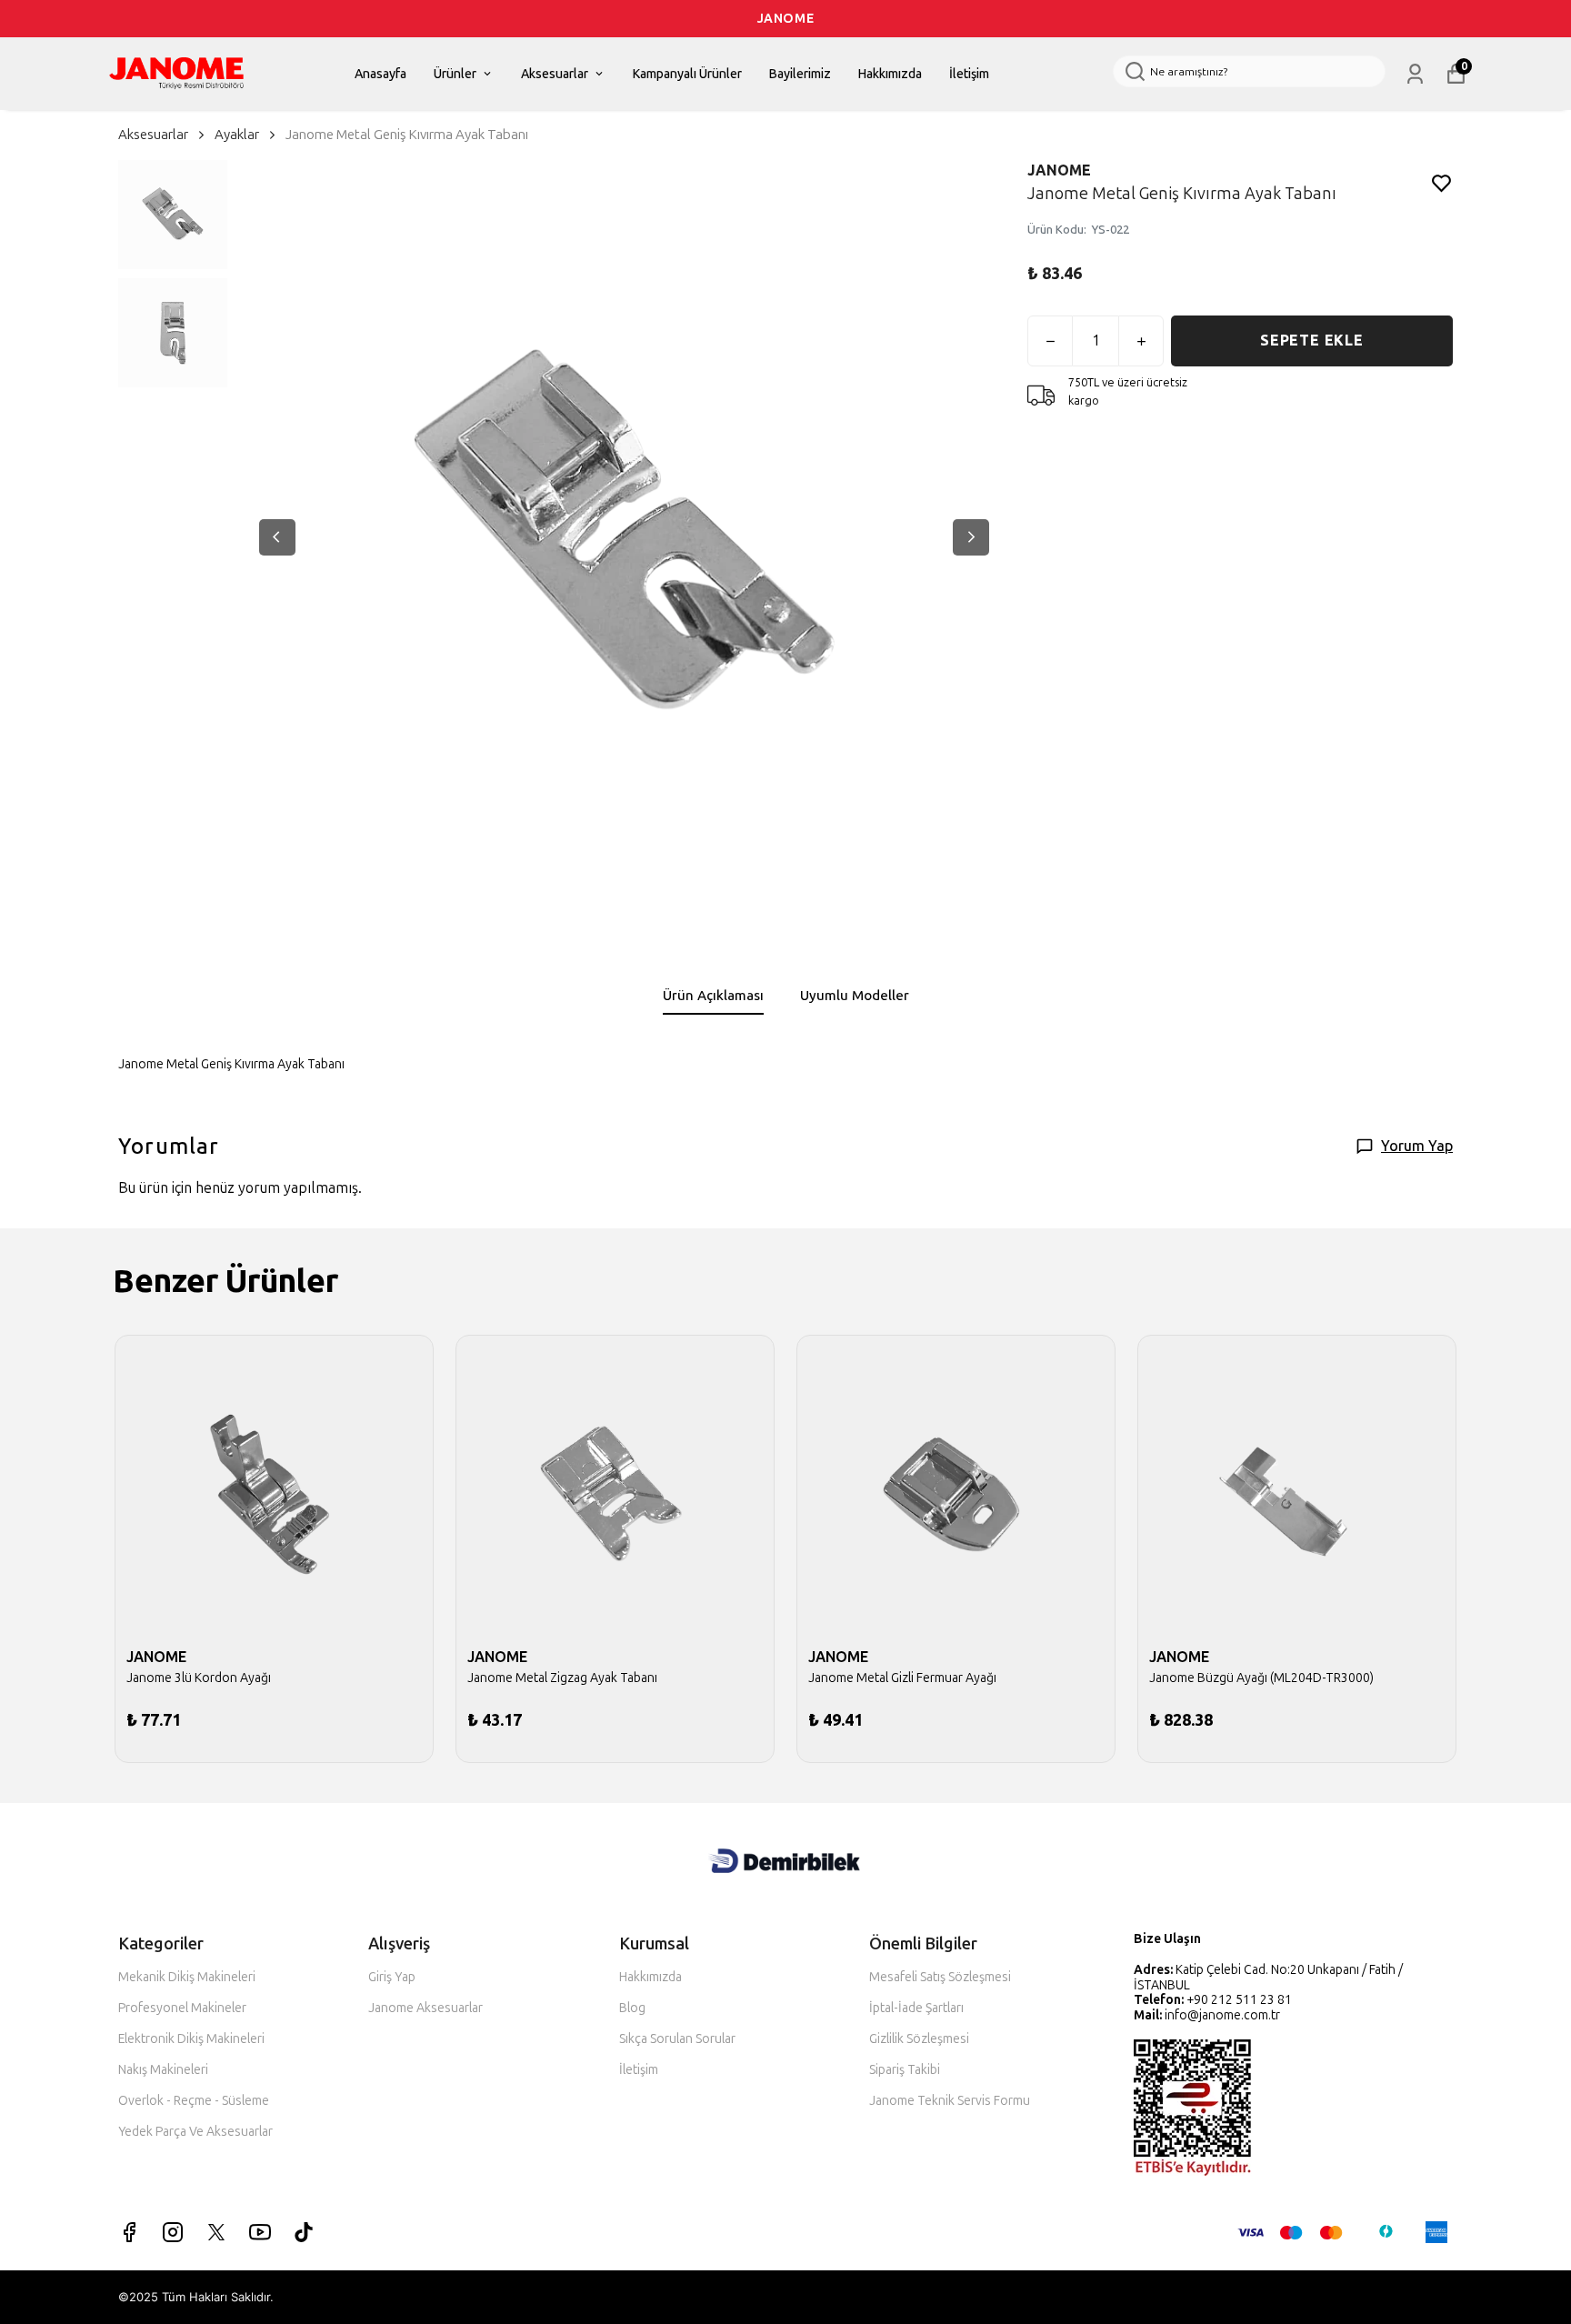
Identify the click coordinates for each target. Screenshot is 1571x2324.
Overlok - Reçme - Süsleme (194, 2101)
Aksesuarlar (555, 74)
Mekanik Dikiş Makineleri (187, 1977)
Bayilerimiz (800, 74)
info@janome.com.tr (1222, 2015)
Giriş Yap (392, 1977)
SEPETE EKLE (1312, 341)
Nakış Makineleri (163, 2070)
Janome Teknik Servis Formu (950, 2101)
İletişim (969, 74)
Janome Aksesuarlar (425, 2008)
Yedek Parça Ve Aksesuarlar (195, 2132)
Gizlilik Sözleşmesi (919, 2039)
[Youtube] (260, 2232)
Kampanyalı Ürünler (687, 74)
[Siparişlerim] (1415, 74)
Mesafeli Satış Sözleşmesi (940, 1977)
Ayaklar (237, 135)
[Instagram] (173, 2232)
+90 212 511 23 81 (1239, 2000)
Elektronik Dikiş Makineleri (191, 2039)
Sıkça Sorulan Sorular (677, 2039)
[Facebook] (129, 2232)
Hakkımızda (890, 74)
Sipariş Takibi (905, 2070)
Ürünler (455, 74)
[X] (216, 2232)
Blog (632, 2008)
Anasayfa (380, 74)
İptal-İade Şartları (916, 2008)
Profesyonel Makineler (182, 2008)
